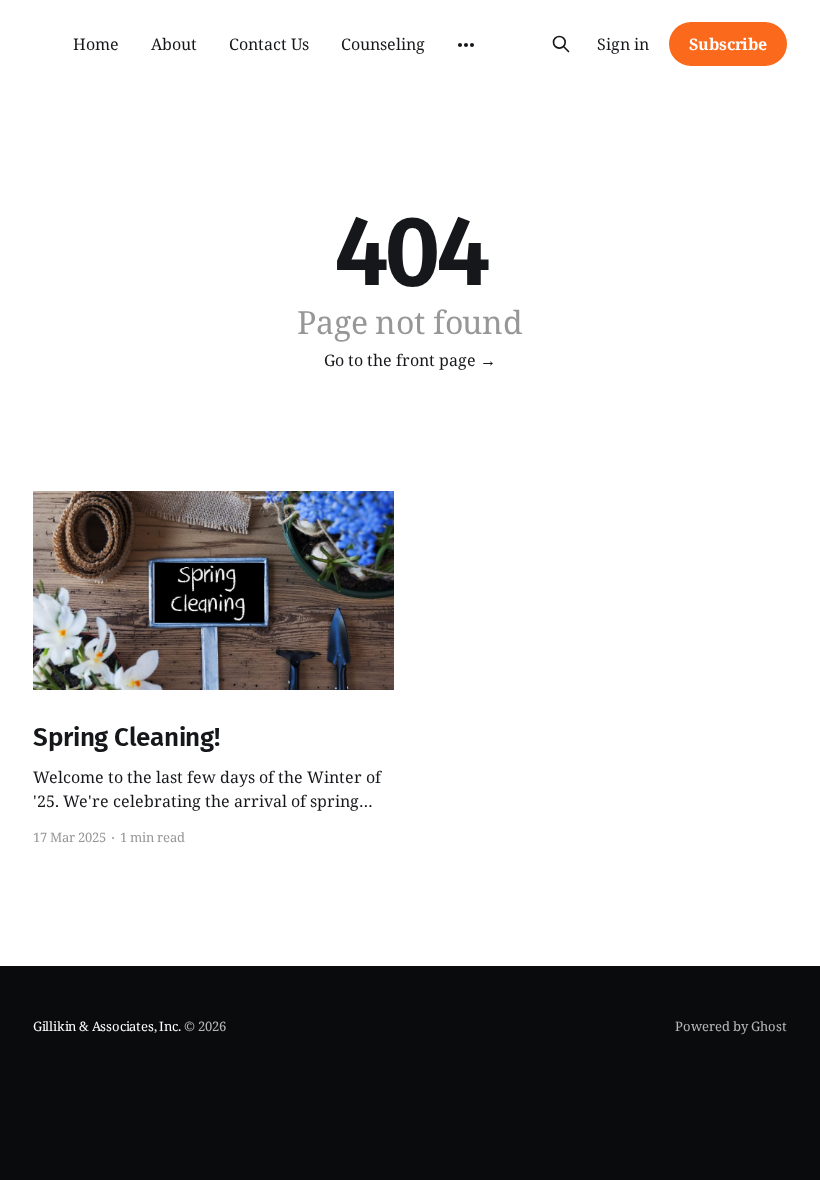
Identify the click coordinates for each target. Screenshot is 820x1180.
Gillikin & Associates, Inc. (107, 1026)
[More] (466, 45)
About (174, 44)
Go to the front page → (410, 360)
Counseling (383, 44)
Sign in (623, 44)
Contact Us (269, 44)
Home (96, 44)
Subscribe (728, 44)
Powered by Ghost (731, 1026)
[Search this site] (561, 44)
